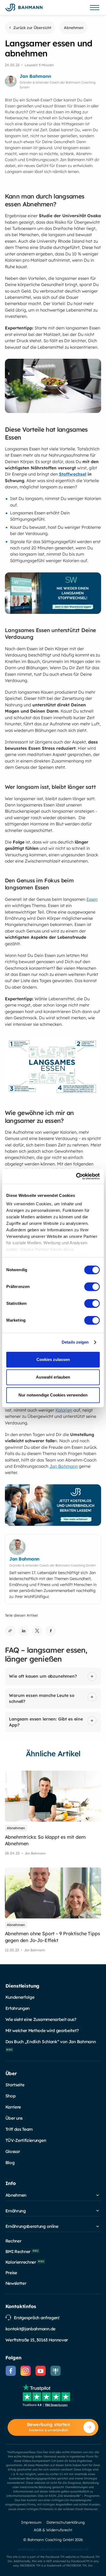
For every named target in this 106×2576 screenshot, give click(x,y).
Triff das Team (19, 2129)
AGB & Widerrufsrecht (53, 2530)
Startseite (15, 2085)
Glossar (13, 2151)
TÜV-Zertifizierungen (26, 2140)
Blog (10, 2162)
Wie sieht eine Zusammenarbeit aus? (41, 2019)
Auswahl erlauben (53, 1377)
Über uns (14, 2118)
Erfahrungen (18, 2008)
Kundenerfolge (20, 1997)
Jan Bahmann (64, 1466)
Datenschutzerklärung (66, 2522)
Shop (11, 2096)
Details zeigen (75, 1342)
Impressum (31, 2522)
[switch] (92, 1287)
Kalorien (64, 1410)
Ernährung (16, 2211)
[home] (24, 7)
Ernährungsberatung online (32, 2226)
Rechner (13, 2241)
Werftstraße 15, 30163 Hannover (37, 2340)
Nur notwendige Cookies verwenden (53, 1395)
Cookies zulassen (53, 1359)
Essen (92, 899)
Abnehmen (16, 2195)
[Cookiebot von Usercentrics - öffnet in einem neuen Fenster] (76, 1176)
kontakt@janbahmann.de (30, 2329)
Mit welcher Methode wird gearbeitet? (42, 2030)
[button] (95, 8)
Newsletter (16, 2283)
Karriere (13, 2107)
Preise (11, 2273)
